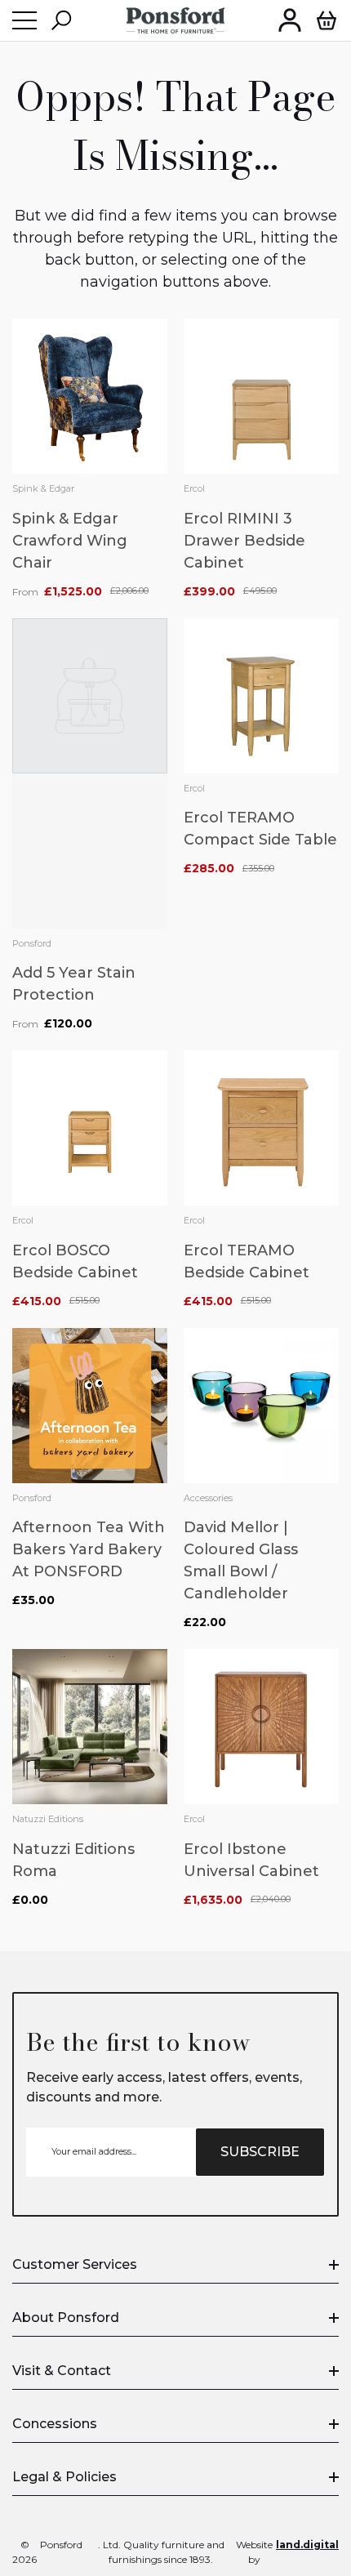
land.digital (307, 2545)
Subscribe (260, 2152)
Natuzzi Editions (48, 1819)
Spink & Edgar (43, 488)
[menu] (24, 20)
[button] (61, 20)
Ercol (194, 488)
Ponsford (32, 943)
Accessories (208, 1498)
